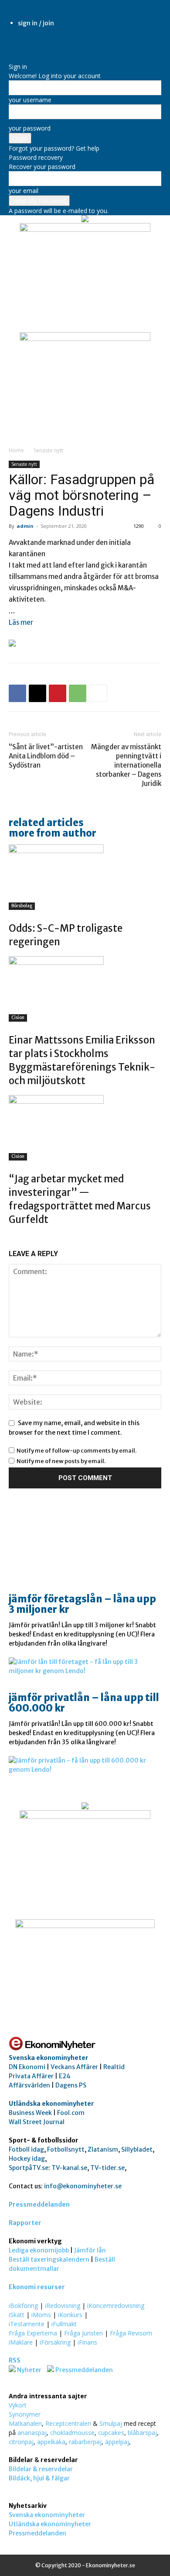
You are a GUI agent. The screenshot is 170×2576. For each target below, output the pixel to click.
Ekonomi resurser (37, 2287)
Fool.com (71, 2113)
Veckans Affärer (74, 2067)
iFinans (87, 2342)
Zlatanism (103, 2149)
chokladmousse (72, 2433)
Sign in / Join (36, 23)
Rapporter (25, 2223)
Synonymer (25, 2414)
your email (24, 191)
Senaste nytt (48, 450)
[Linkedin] (19, 45)
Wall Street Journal (37, 2122)
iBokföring (23, 2306)
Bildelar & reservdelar (41, 2469)
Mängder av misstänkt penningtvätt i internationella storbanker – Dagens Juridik (126, 765)
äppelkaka (51, 2442)
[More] (98, 693)
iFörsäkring (55, 2342)
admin (25, 526)
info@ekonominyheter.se (83, 2186)
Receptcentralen (68, 2423)
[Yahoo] (37, 45)
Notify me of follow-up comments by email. (76, 1451)
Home (16, 450)
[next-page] (16, 1238)
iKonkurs (70, 2315)
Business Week (30, 2113)
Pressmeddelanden (39, 2204)
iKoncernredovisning (116, 2306)
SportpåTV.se (29, 2168)
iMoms (41, 2315)
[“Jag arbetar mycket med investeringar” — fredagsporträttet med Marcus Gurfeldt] (85, 1128)
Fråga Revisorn (131, 2333)
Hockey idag (27, 2159)
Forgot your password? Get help (54, 148)
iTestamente (27, 2324)
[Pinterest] (58, 693)
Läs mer (21, 622)
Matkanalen (25, 2423)
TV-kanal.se (69, 2168)
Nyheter (29, 2370)
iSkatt (17, 2315)
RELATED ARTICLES (46, 823)
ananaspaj (32, 2433)
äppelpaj (117, 2442)
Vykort (18, 2405)
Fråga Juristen (83, 2333)
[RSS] (25, 45)
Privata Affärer (31, 2076)
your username (30, 100)
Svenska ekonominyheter (49, 2058)
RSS (15, 2360)
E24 (65, 2076)
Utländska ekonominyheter (51, 2104)
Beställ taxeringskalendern (49, 2259)
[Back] (11, 57)
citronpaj (21, 2442)
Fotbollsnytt (66, 2149)
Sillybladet (137, 2149)
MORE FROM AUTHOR (53, 833)
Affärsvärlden (29, 2085)
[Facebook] (12, 45)
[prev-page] (11, 1238)
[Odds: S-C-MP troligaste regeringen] (85, 877)
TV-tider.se (107, 2168)
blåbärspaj (142, 2433)
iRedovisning (63, 2306)
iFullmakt (64, 2324)
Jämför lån (90, 2250)
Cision (18, 1018)
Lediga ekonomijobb (39, 2250)
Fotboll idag (26, 2149)
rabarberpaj (85, 2442)
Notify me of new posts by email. (61, 1461)
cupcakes (111, 2433)
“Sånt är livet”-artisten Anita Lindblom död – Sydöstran (46, 756)
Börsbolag (22, 906)
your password (30, 128)
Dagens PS (71, 2085)
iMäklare (21, 2342)
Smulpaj (111, 2423)
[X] (32, 45)
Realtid (114, 2067)
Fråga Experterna (33, 2333)
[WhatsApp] (78, 693)
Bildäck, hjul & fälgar (39, 2478)
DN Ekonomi (27, 2067)
